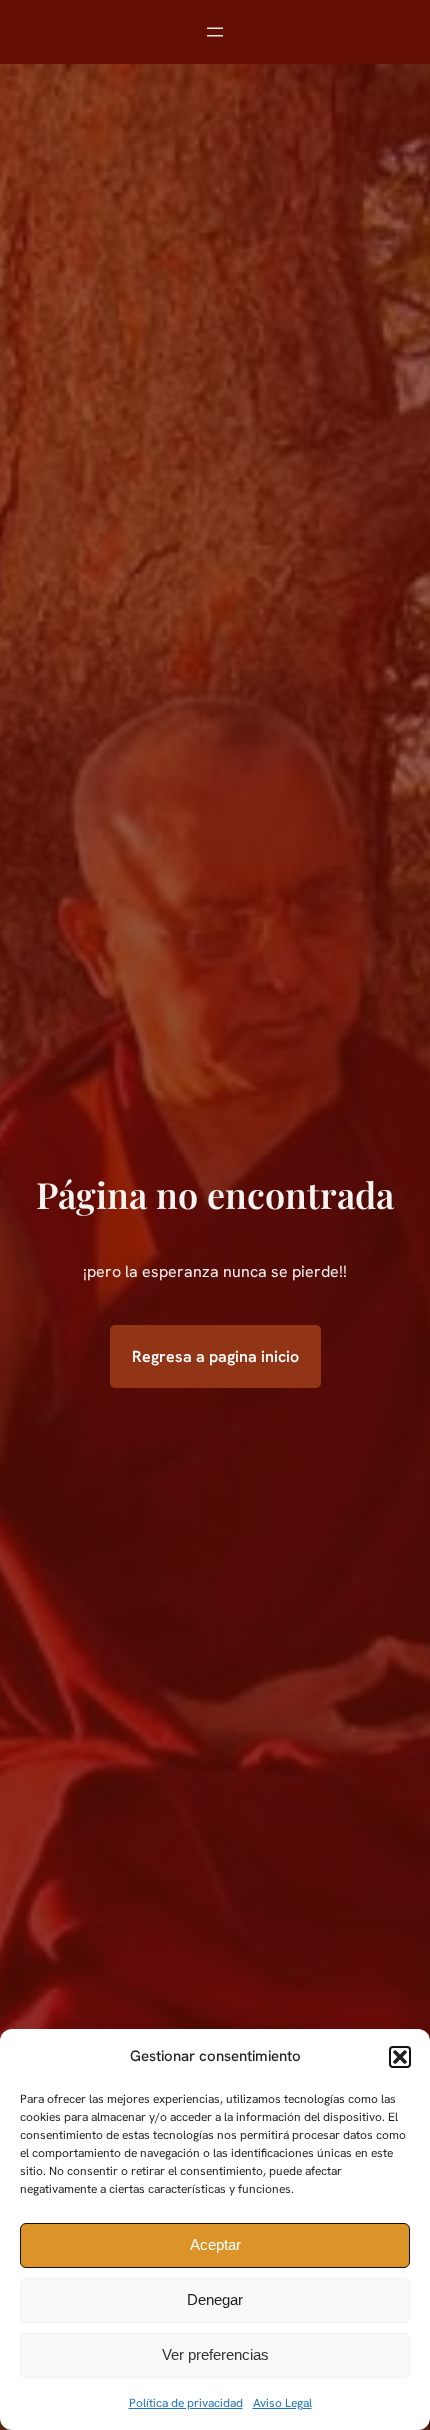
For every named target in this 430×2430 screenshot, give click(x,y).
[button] (400, 2057)
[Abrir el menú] (215, 32)
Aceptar (215, 2244)
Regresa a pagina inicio (215, 1356)
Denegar (215, 2299)
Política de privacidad (186, 2403)
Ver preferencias (215, 2354)
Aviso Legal (282, 2403)
